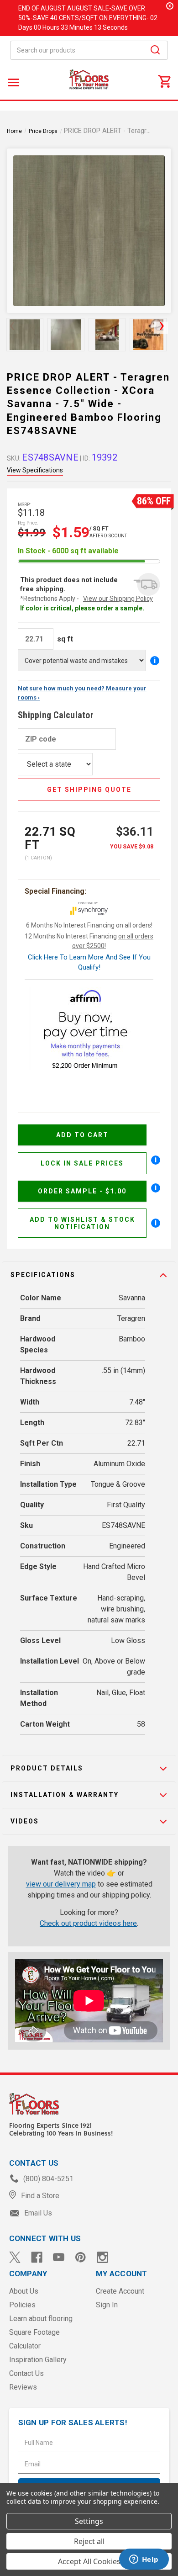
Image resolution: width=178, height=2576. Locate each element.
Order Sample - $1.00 (82, 1191)
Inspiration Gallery (38, 2360)
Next (161, 328)
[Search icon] (155, 51)
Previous (12, 328)
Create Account (120, 2291)
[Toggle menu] (13, 82)
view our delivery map (61, 1884)
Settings (89, 2521)
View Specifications (35, 470)
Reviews (23, 2387)
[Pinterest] (81, 2257)
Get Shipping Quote (89, 790)
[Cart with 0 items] (164, 81)
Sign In (107, 2305)
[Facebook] (37, 2257)
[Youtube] (59, 2257)
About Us (24, 2291)
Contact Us (26, 2373)
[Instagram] (102, 2257)
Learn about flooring (41, 2319)
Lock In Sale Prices (82, 1163)
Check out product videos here (88, 1923)
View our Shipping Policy (118, 599)
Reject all (89, 2541)
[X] (15, 2257)
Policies (22, 2305)
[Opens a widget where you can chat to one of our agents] (144, 2560)
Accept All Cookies (89, 2561)
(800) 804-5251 (47, 2179)
